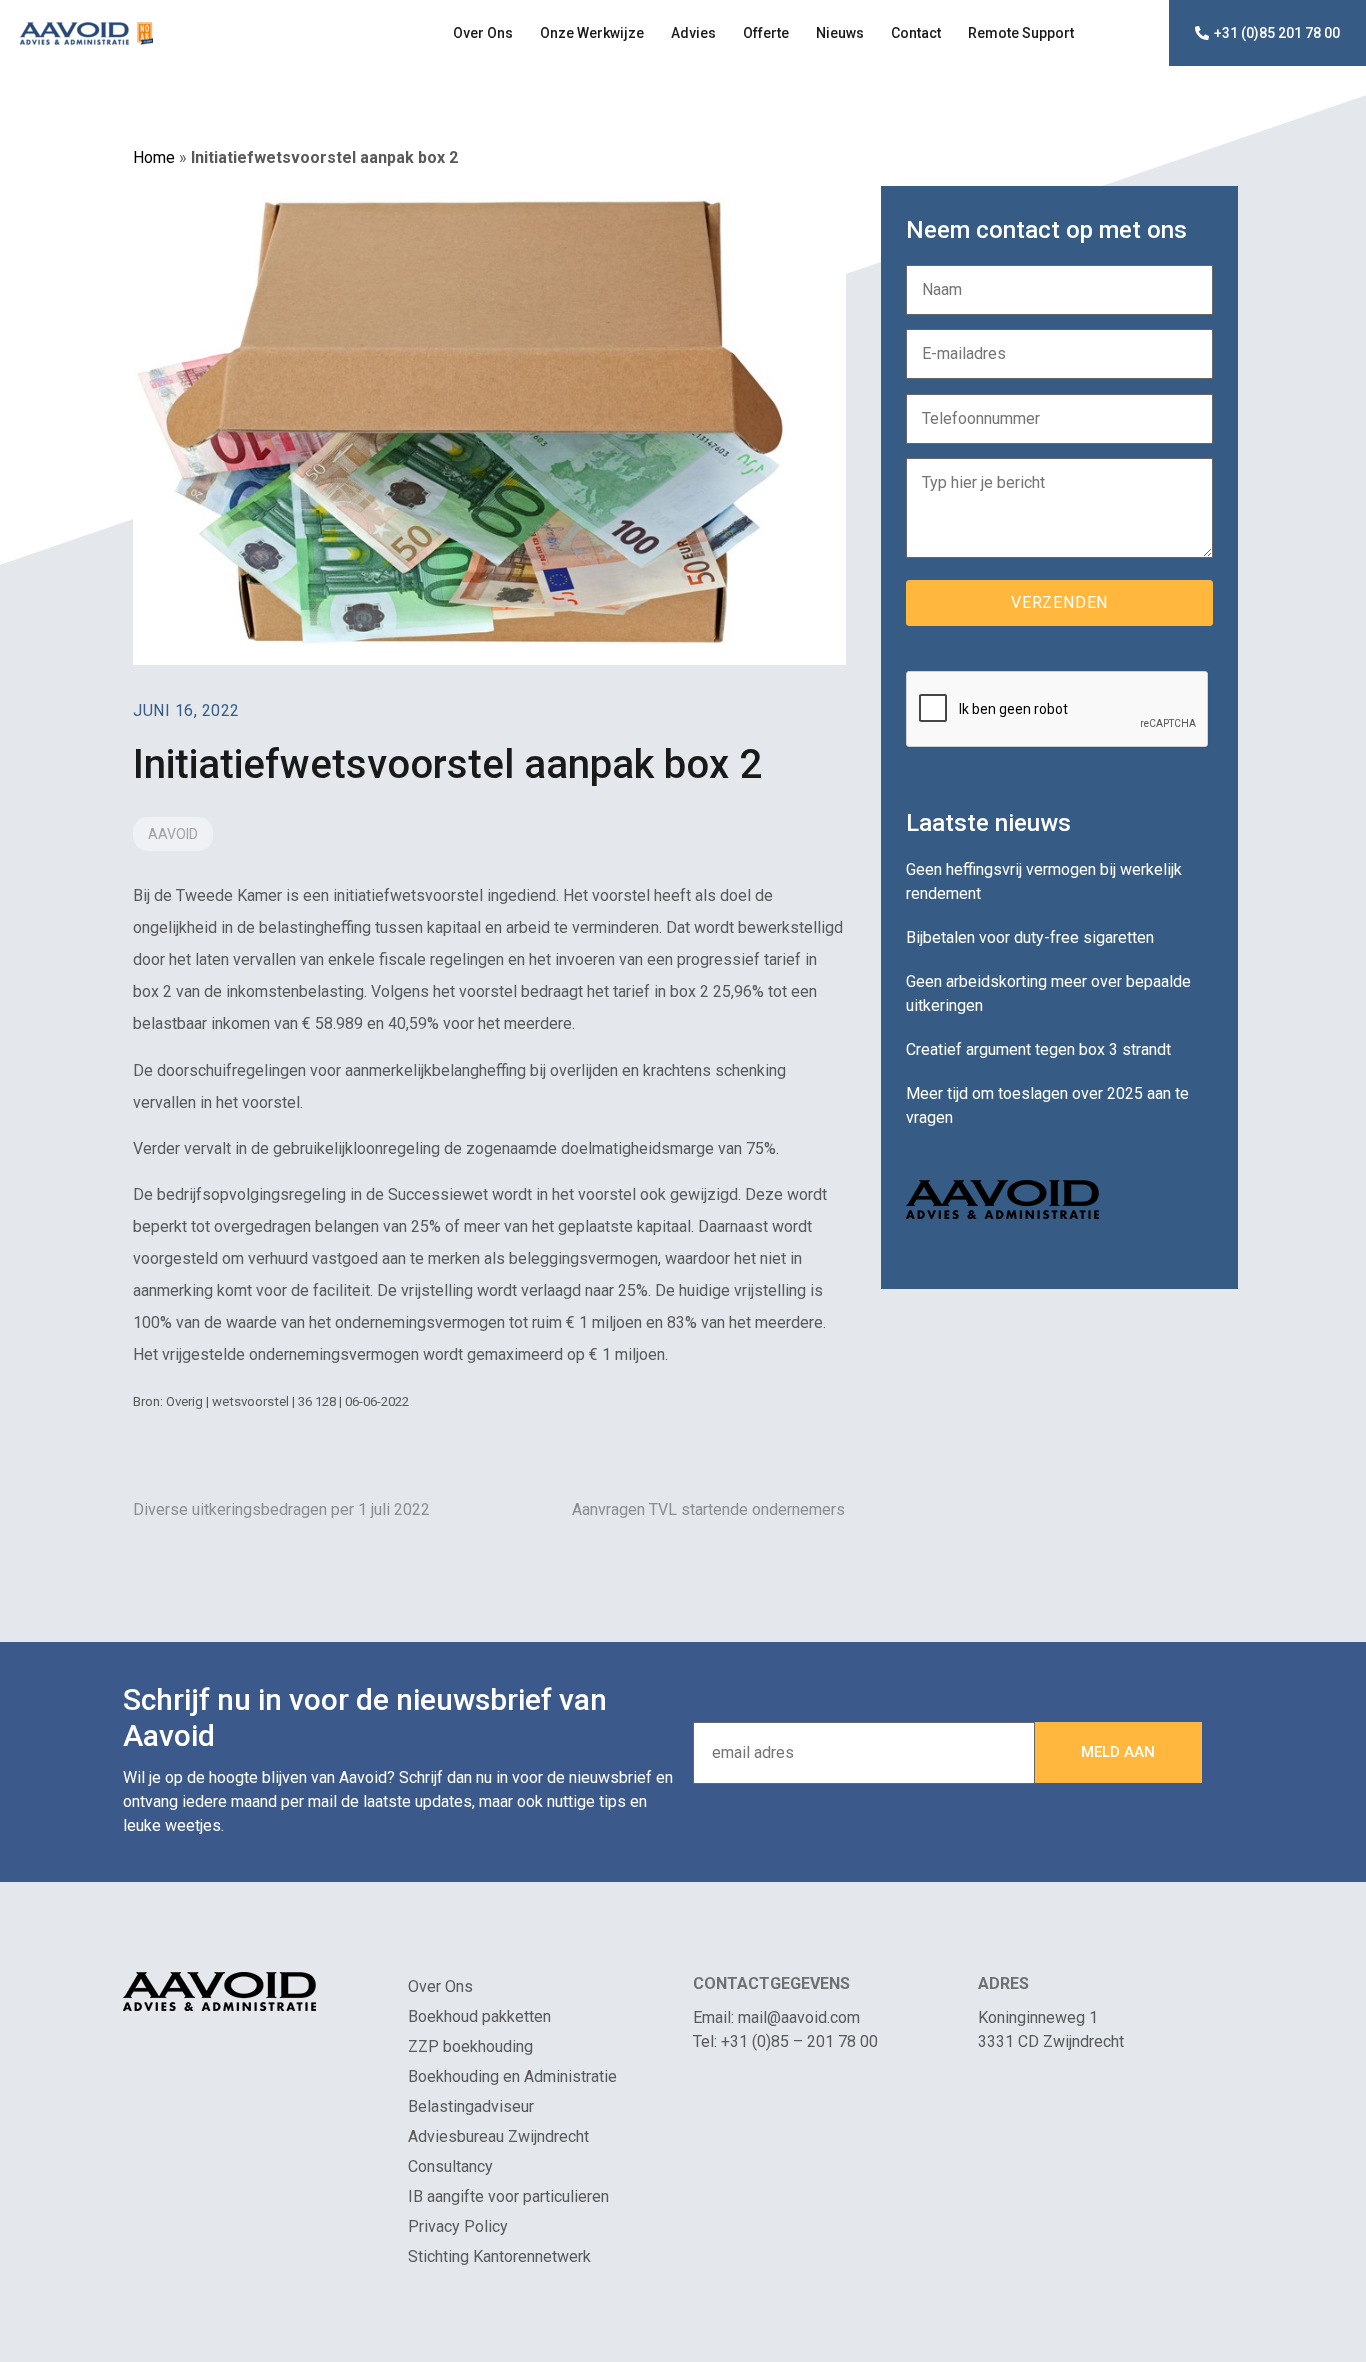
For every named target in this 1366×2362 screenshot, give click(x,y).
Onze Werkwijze (592, 33)
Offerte (766, 33)
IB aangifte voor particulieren (508, 2196)
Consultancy (450, 2166)
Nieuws (840, 33)
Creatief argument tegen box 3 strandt (1038, 1049)
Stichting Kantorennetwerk (499, 2256)
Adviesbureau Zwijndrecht (498, 2136)
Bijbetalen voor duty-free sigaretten (1030, 937)
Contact (916, 33)
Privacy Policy (458, 2226)
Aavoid (173, 834)
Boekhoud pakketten (479, 2016)
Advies (693, 33)
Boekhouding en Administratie (512, 2076)
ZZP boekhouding (470, 2046)
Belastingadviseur (471, 2106)
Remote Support (1021, 33)
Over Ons (483, 33)
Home (154, 157)
